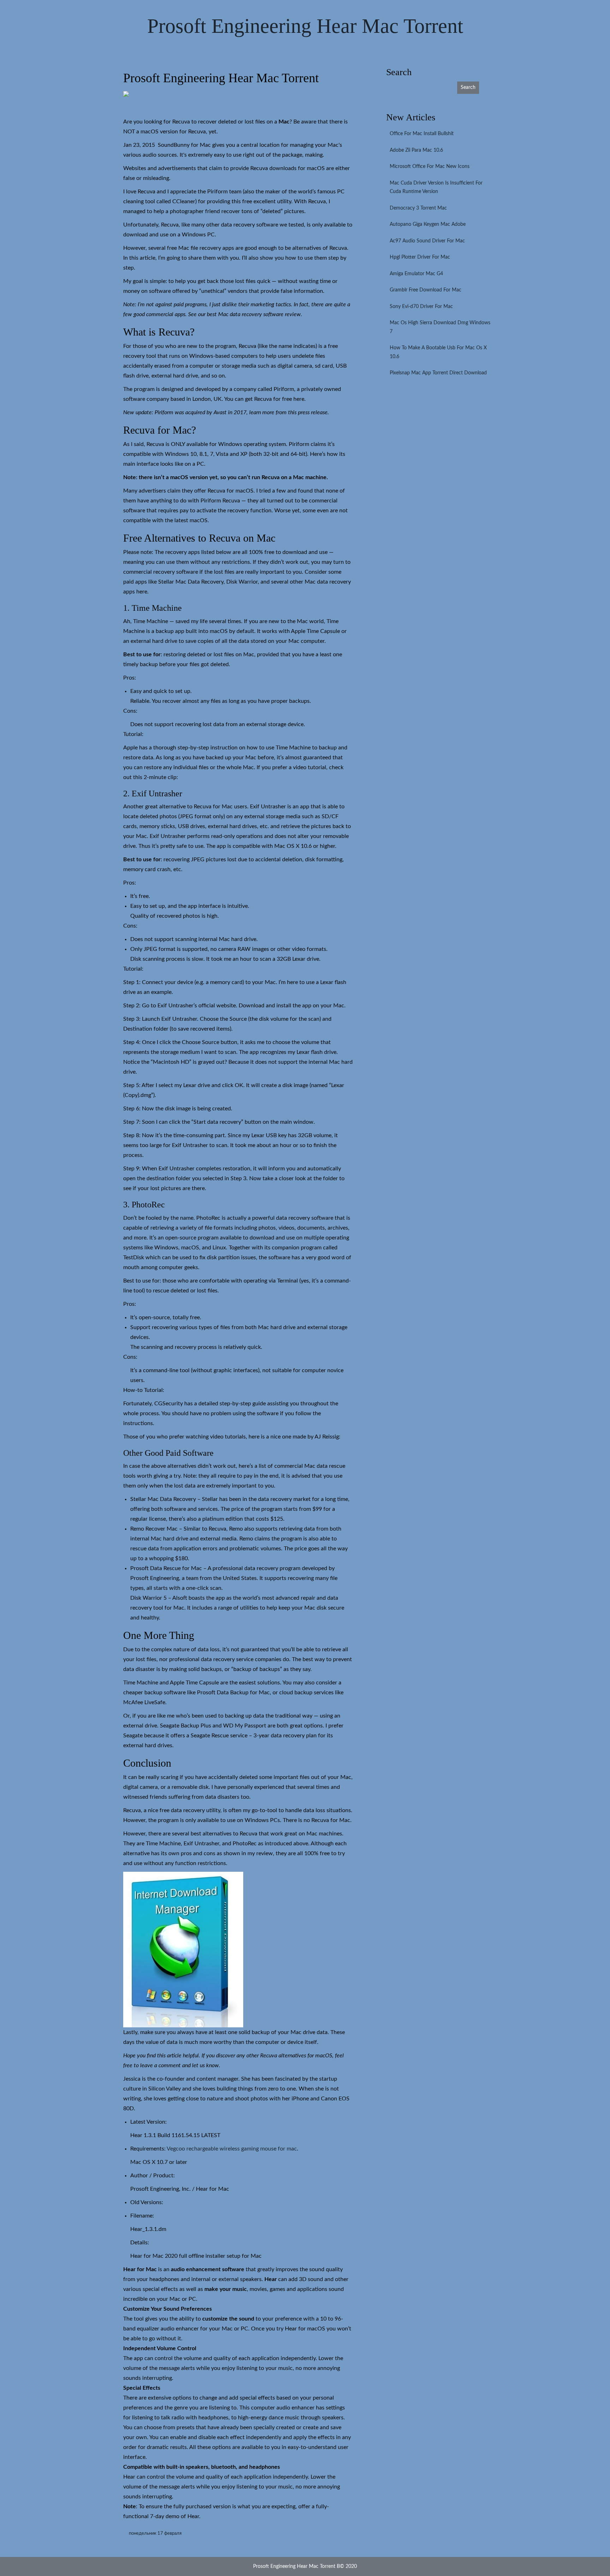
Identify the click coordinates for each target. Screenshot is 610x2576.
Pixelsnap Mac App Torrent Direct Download (438, 373)
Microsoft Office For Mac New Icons (430, 167)
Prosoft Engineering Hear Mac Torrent (305, 26)
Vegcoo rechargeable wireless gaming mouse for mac (232, 2149)
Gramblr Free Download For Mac (426, 290)
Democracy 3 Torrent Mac (418, 208)
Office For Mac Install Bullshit (422, 134)
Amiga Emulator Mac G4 (416, 274)
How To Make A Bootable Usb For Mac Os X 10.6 (438, 352)
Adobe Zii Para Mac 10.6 (416, 150)
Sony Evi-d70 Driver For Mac (421, 307)
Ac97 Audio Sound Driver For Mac (427, 241)
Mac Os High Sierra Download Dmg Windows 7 (440, 327)
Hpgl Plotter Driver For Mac (420, 257)
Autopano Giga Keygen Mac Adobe (428, 224)
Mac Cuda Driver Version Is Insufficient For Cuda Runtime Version (436, 188)
